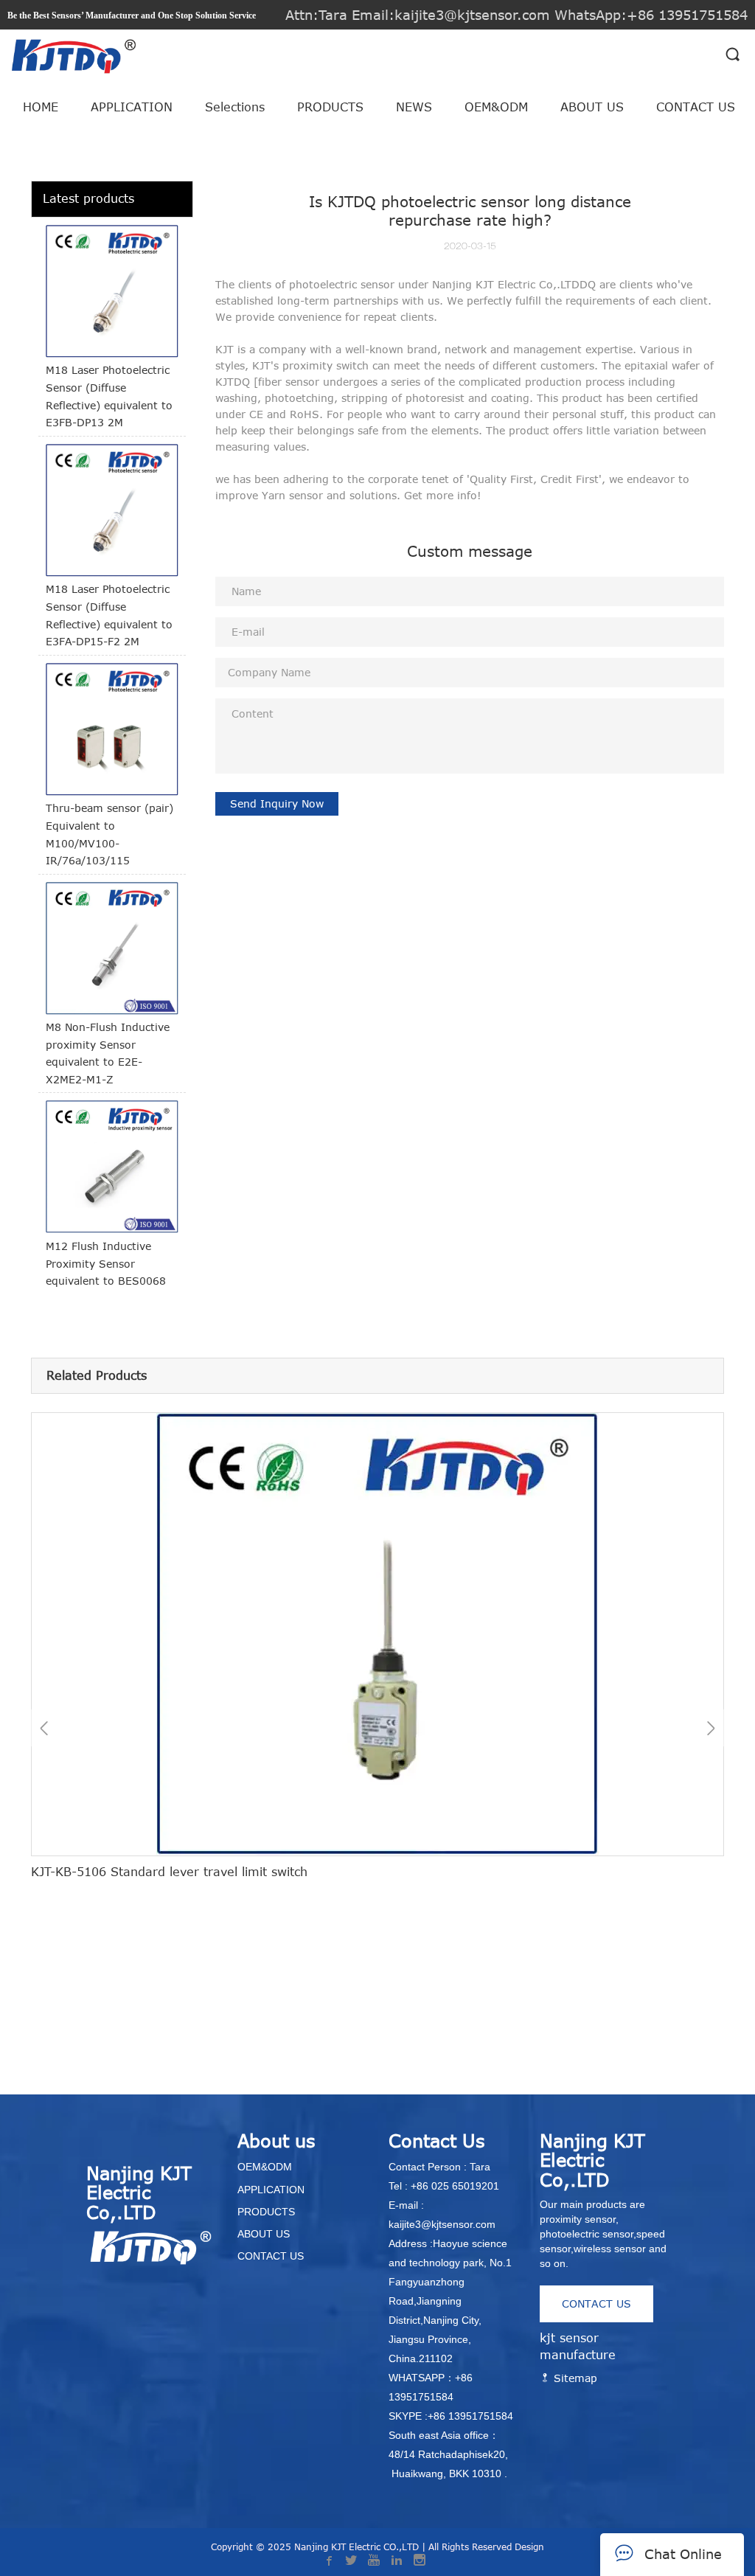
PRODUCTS (330, 107)
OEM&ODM (496, 107)
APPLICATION (132, 107)
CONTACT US (696, 107)
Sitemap (574, 2378)
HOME (41, 107)
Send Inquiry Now (277, 803)
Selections (235, 107)
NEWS (414, 107)
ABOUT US (592, 107)
